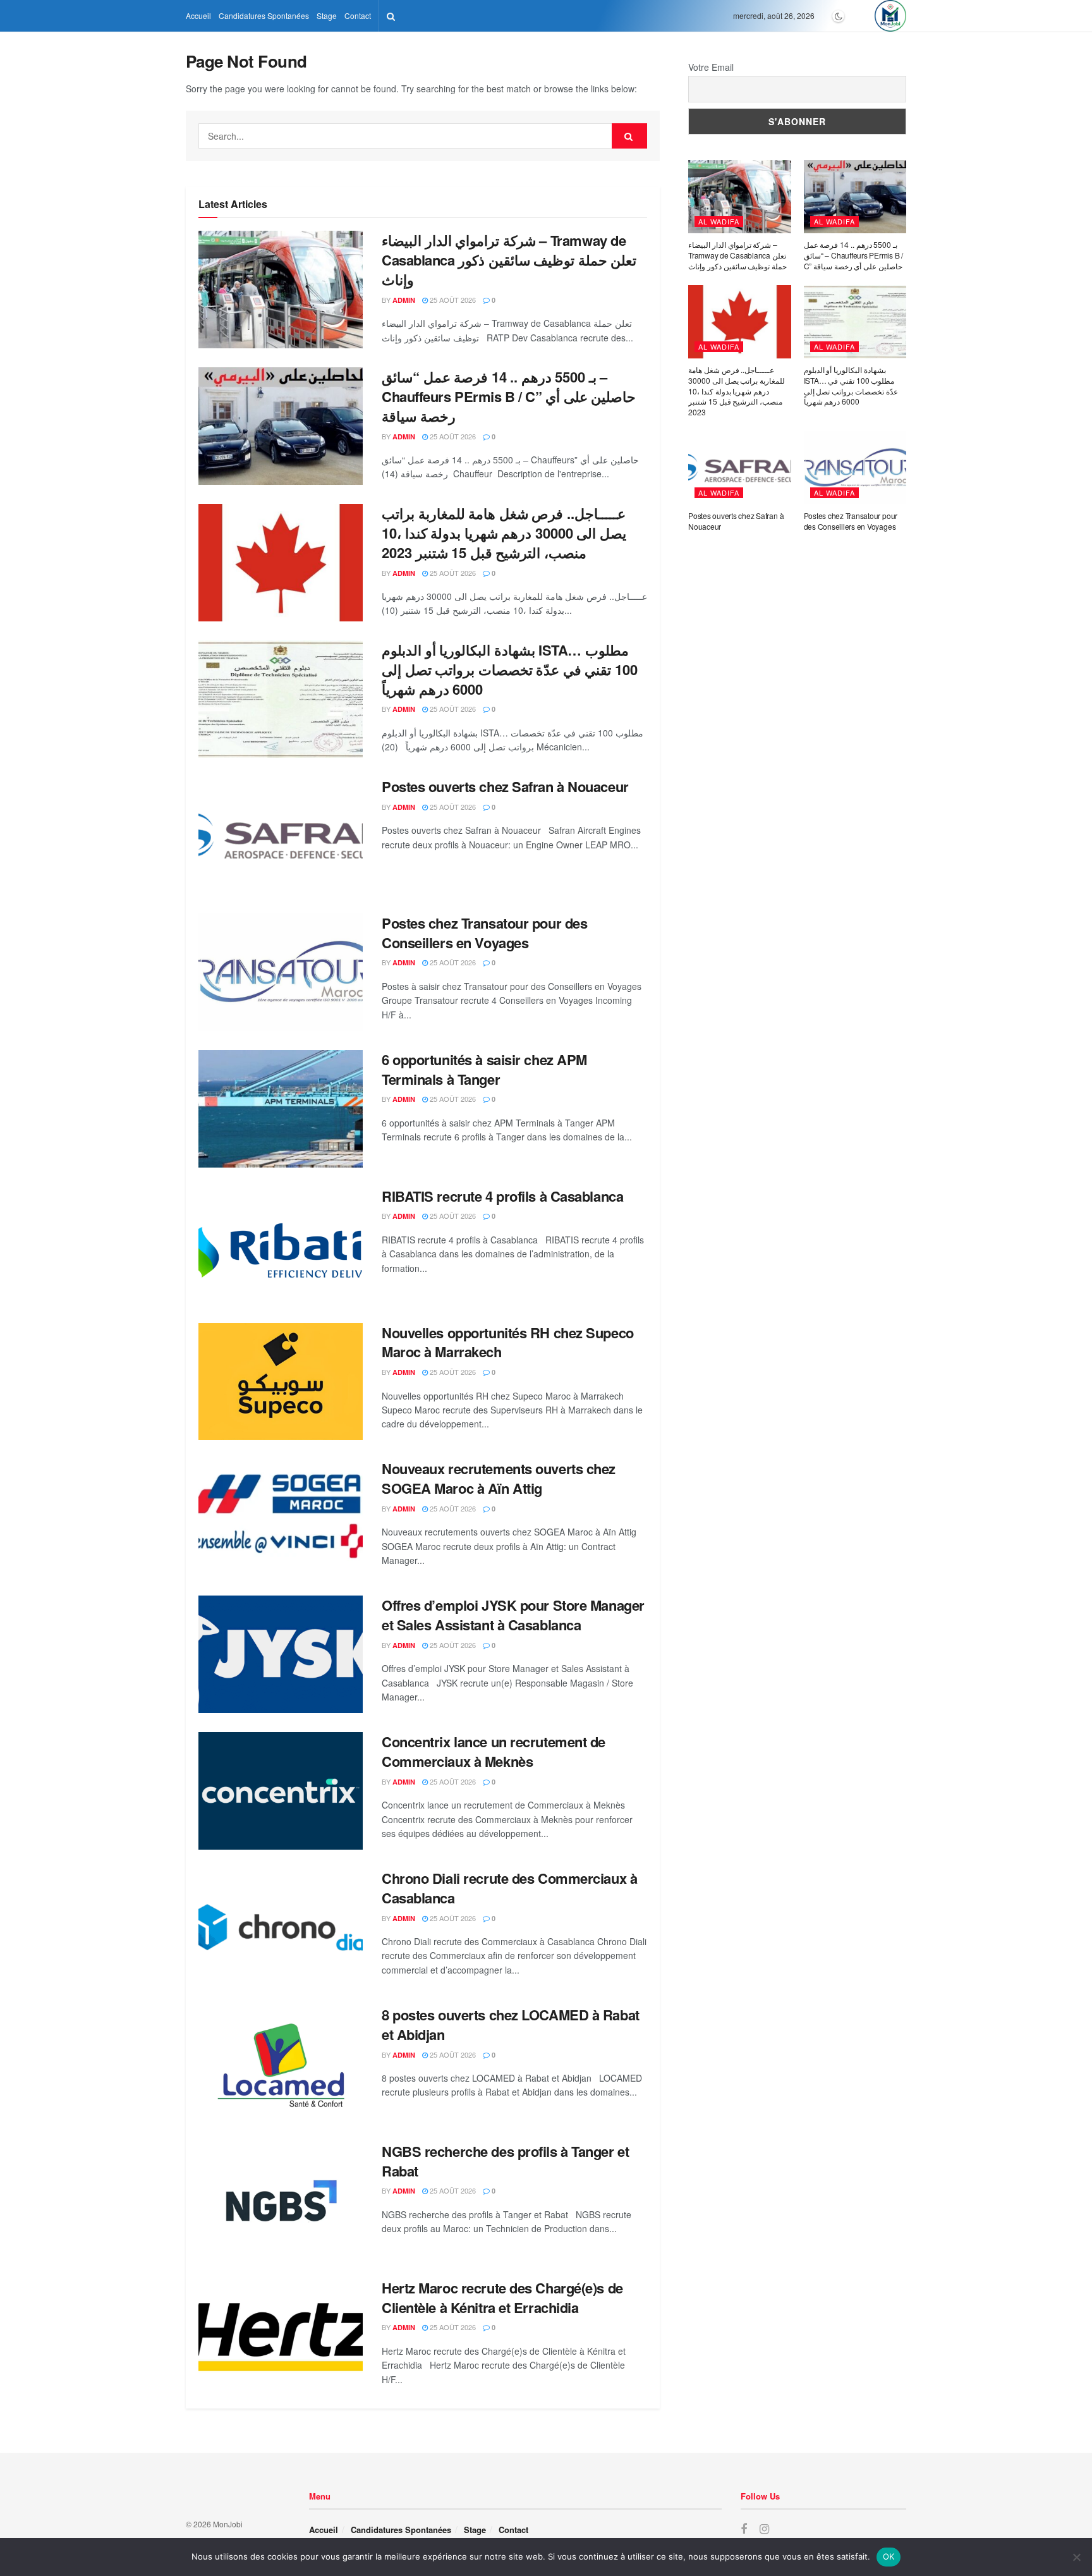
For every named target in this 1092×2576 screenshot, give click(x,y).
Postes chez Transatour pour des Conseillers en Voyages (484, 933)
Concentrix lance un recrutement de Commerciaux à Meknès (494, 1751)
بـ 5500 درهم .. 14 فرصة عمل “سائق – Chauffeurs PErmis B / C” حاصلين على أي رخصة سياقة (509, 396)
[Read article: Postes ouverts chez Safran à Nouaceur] (281, 836)
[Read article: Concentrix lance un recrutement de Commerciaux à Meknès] (281, 1791)
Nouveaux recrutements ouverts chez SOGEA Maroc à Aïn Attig (499, 1478)
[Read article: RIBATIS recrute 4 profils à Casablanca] (281, 1245)
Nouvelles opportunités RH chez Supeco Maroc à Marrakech (508, 1342)
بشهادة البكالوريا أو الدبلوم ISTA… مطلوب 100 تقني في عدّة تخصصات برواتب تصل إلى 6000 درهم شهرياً (510, 669)
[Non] (1076, 2557)
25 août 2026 (452, 300)
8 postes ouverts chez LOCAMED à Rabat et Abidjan (511, 2024)
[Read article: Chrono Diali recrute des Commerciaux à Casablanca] (281, 1927)
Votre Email (711, 67)
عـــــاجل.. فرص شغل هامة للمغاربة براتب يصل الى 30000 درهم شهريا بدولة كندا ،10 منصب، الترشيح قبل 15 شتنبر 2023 (504, 533)
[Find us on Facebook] (744, 2529)
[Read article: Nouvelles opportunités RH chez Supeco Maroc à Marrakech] (281, 1382)
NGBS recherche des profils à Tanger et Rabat (505, 2161)
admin (404, 300)
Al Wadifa (719, 221)
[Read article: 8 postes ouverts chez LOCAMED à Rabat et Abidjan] (281, 2064)
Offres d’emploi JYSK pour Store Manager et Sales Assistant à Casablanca (513, 1615)
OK (889, 2556)
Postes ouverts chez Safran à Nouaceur (505, 786)
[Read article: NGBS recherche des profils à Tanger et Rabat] (281, 2201)
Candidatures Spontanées (264, 15)
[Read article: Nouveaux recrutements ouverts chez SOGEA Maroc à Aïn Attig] (281, 1518)
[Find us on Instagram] (764, 2529)
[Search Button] (391, 16)
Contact (358, 15)
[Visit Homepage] (890, 16)
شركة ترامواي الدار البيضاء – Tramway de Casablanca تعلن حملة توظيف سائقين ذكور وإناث (509, 260)
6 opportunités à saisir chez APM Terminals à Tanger (484, 1069)
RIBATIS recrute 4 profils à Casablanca (502, 1196)
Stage (327, 15)
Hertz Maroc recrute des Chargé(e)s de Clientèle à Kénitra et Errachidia (502, 2298)
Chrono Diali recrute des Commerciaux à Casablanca (509, 1888)
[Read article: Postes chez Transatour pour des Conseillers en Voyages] (281, 972)
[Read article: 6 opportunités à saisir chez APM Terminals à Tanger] (281, 1109)
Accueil (198, 15)
